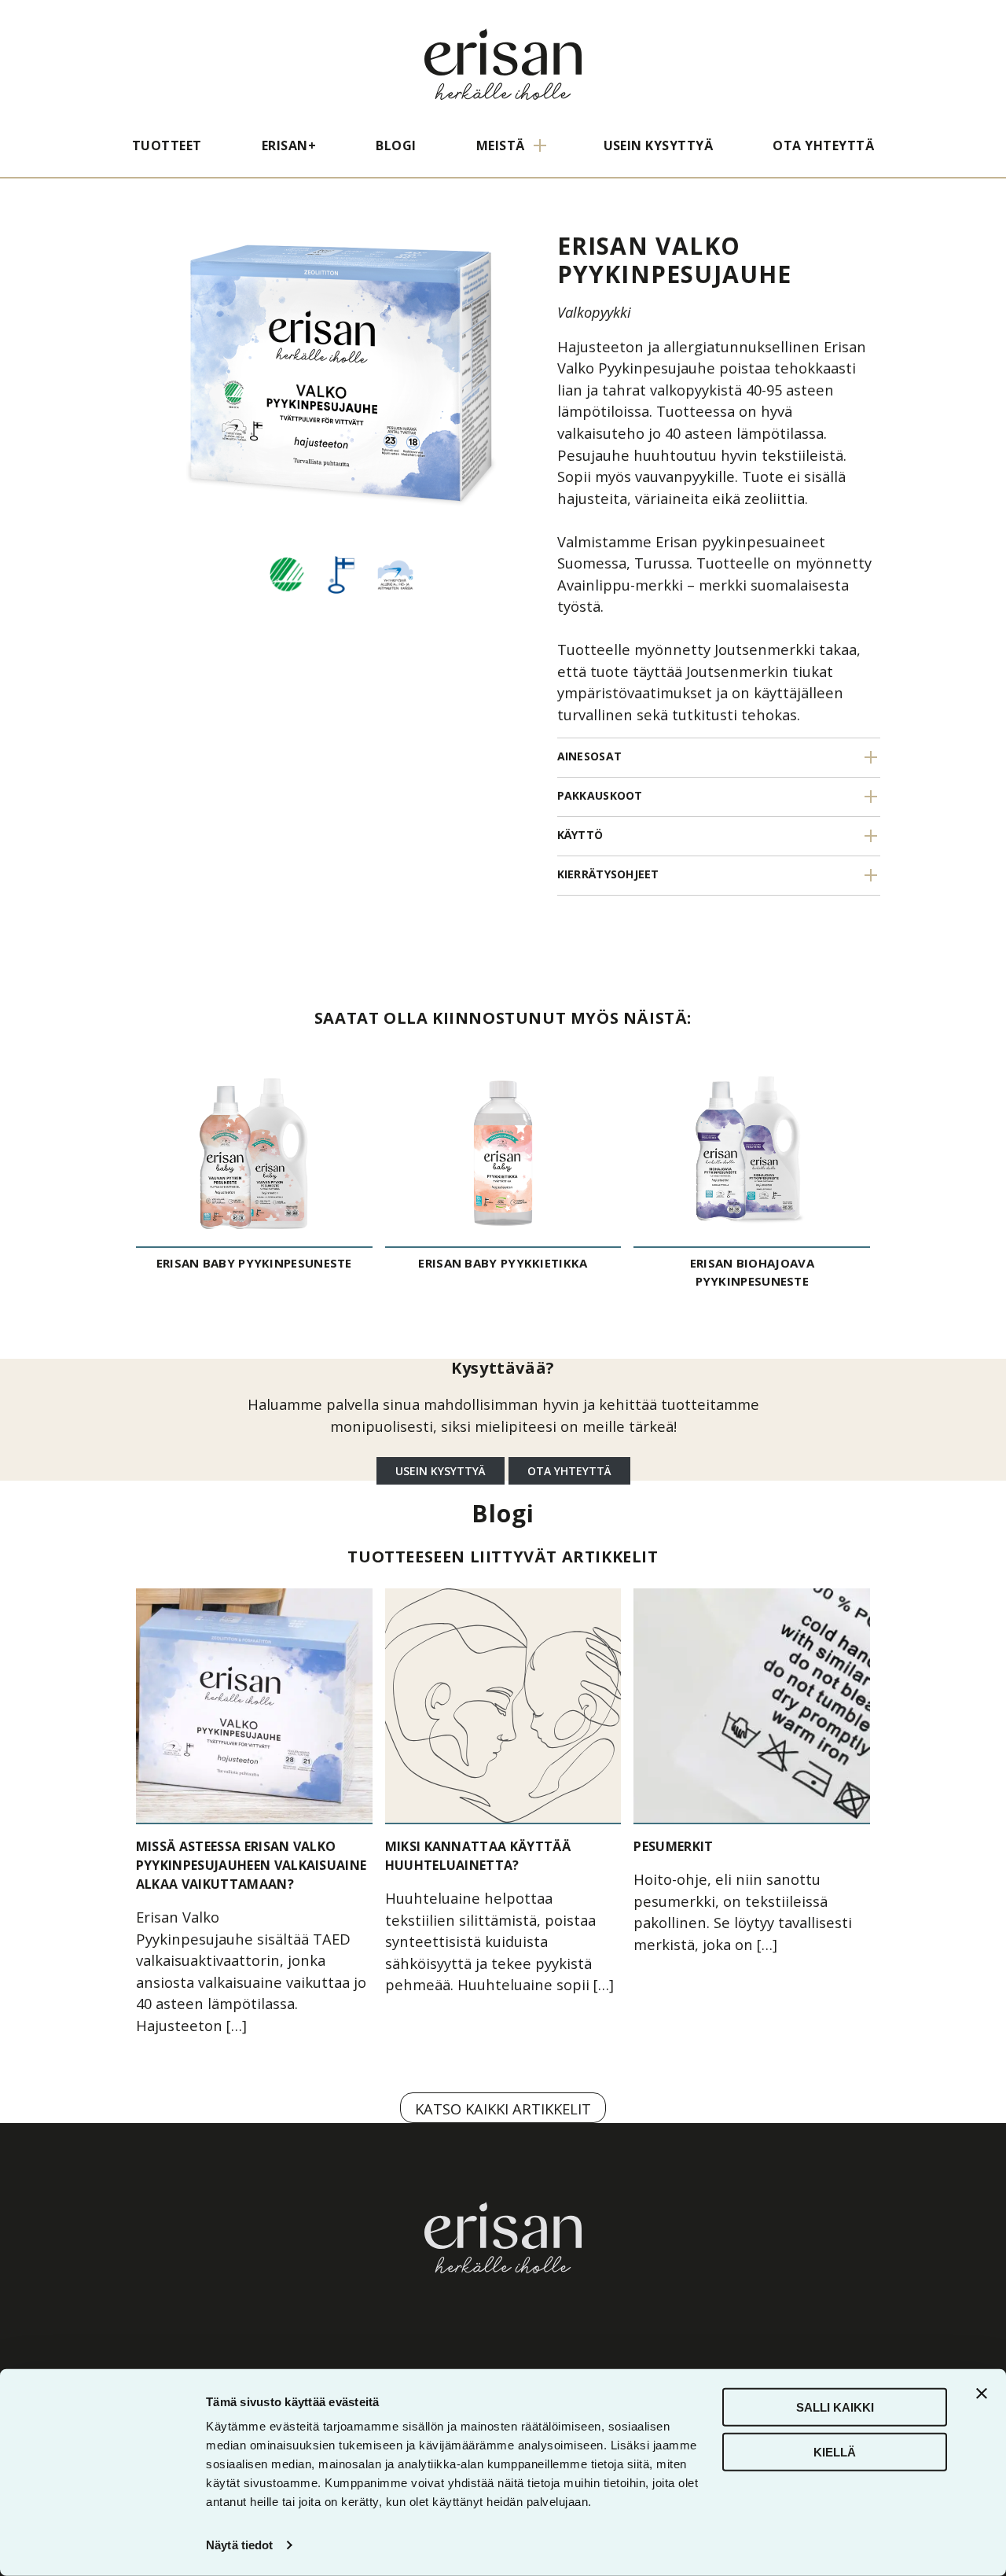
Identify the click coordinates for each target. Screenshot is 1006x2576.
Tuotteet (167, 145)
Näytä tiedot (239, 2545)
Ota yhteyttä (823, 145)
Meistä (501, 145)
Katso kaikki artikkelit (503, 2109)
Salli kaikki (835, 2407)
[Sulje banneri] (982, 2394)
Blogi (396, 145)
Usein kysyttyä (659, 145)
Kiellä (835, 2451)
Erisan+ (289, 145)
